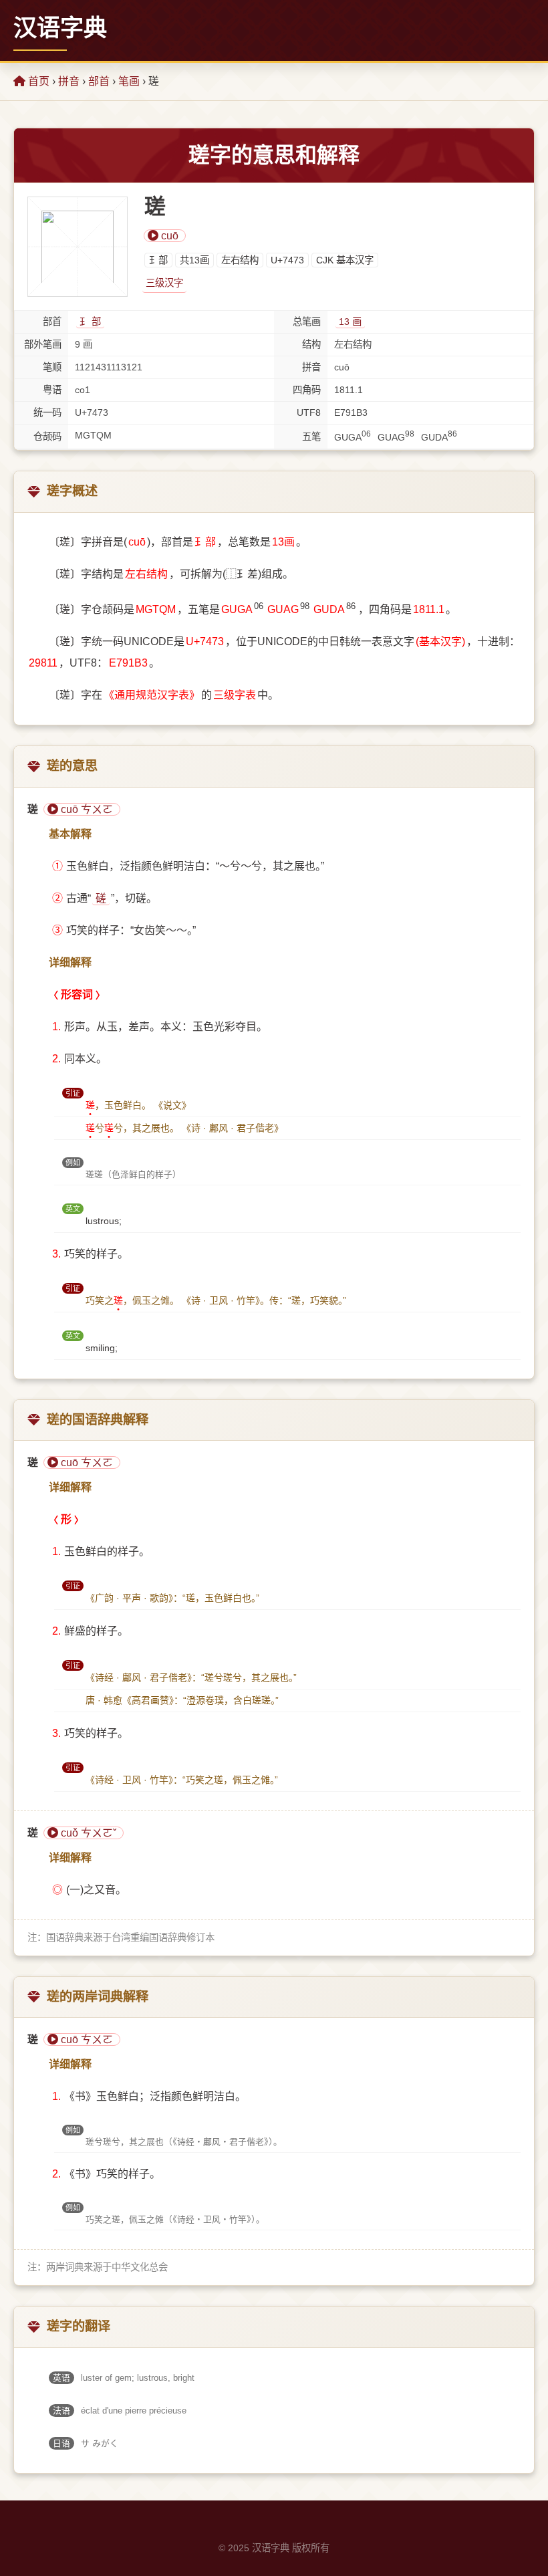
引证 (73, 1093)
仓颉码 (47, 437)
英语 (61, 2378)
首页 (37, 81)
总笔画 (307, 322)
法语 (61, 2411)
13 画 (350, 322)
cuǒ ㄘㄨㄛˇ (87, 1833)
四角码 (307, 390)
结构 (311, 344)
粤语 (52, 390)
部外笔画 (43, 344)
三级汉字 (164, 283)
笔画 (129, 81)
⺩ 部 (90, 322)
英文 (73, 1209)
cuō (168, 236)
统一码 (47, 413)
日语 (61, 2443)
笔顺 (52, 367)
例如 (73, 1163)
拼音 (69, 81)
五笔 (311, 437)
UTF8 (309, 413)
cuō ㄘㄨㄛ (86, 809)
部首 (99, 81)
